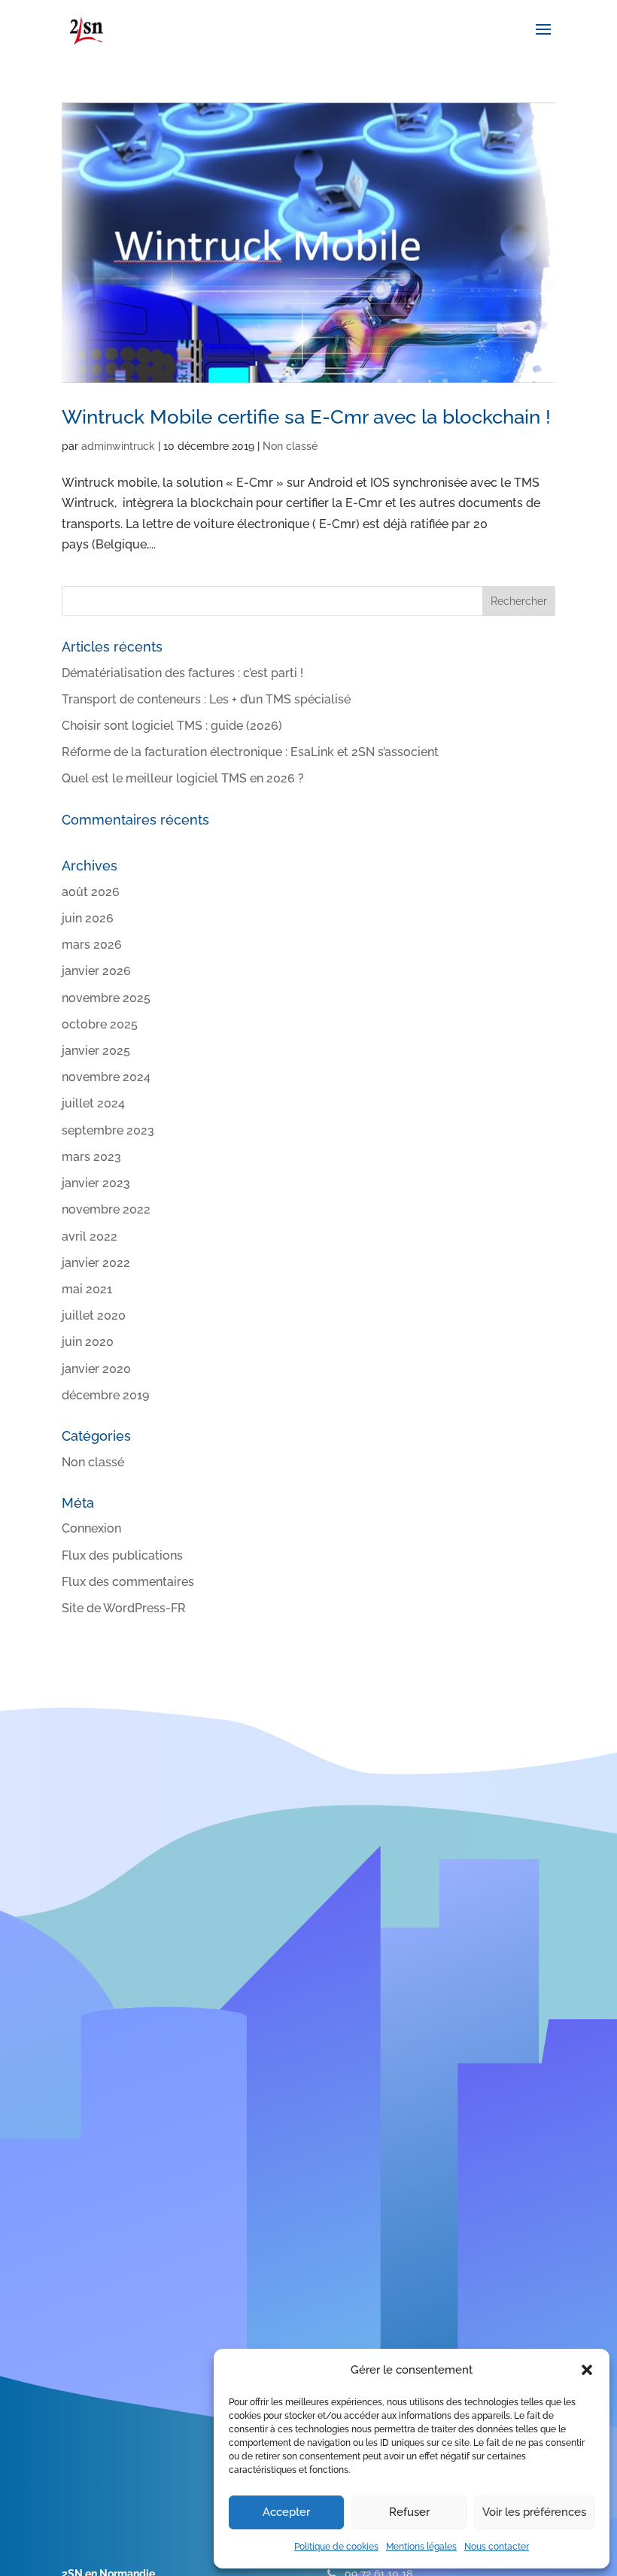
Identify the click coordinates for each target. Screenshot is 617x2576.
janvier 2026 (96, 971)
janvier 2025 (96, 1051)
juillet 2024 (93, 1103)
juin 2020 (88, 1342)
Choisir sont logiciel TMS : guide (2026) (172, 726)
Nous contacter (497, 2547)
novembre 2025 (106, 998)
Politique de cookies (336, 2547)
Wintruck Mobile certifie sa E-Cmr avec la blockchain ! (306, 417)
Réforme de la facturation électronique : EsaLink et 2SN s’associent (250, 752)
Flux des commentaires (128, 1582)
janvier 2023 (96, 1183)
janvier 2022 (96, 1263)
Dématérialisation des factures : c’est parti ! (182, 673)
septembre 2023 (108, 1130)
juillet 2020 (94, 1315)
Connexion (91, 1528)
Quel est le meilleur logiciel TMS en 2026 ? (183, 778)
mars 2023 (91, 1157)
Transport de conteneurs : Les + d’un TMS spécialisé (206, 699)
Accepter (286, 2512)
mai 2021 (87, 1289)
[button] (587, 2370)
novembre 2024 (106, 1077)
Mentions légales (421, 2547)
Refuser (409, 2512)
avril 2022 (90, 1236)
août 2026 (91, 892)
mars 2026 (92, 945)
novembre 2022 (106, 1209)
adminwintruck (118, 446)
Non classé (290, 446)
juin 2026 (88, 918)
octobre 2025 (100, 1024)
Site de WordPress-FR (124, 1608)
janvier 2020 (96, 1369)
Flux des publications (122, 1555)
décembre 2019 (105, 1395)
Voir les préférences (534, 2512)
